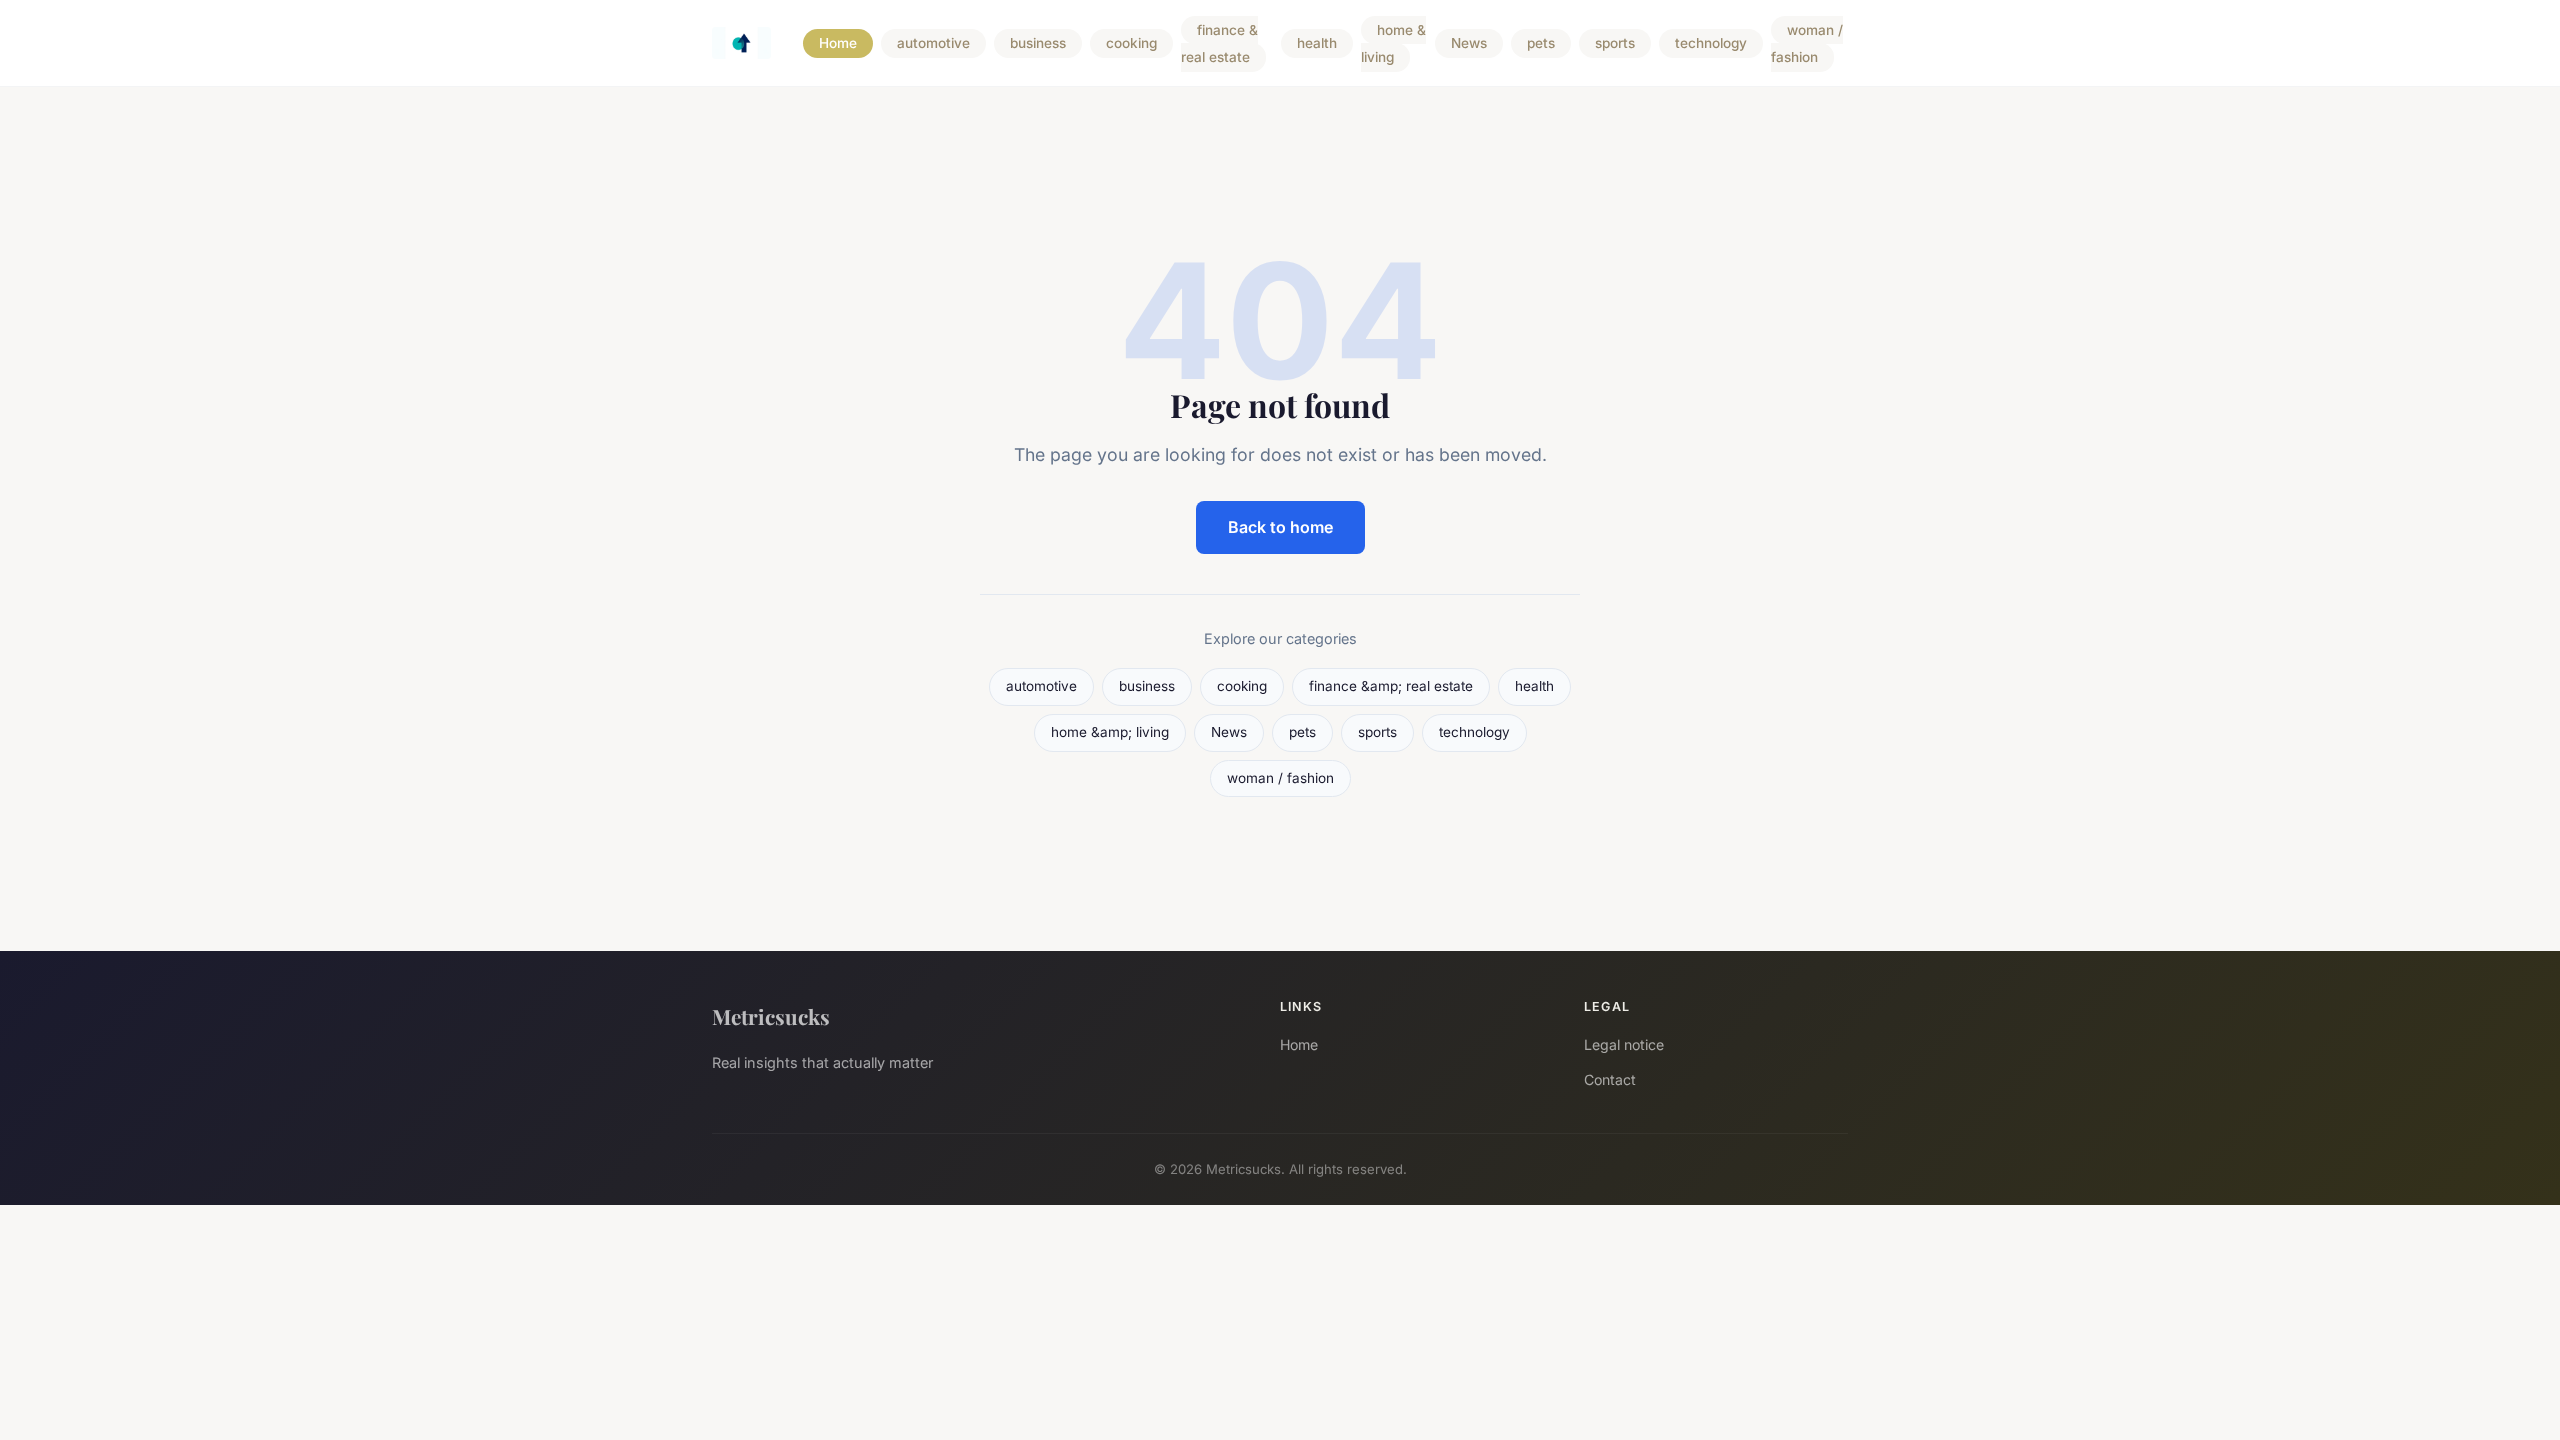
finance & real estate (1219, 43)
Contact (1610, 1079)
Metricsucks (771, 1016)
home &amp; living (1110, 732)
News (1469, 44)
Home (838, 44)
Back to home (1280, 527)
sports (1615, 44)
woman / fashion (1807, 43)
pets (1541, 44)
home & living (1393, 43)
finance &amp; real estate (1391, 686)
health (1317, 44)
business (1038, 44)
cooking (1131, 44)
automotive (933, 44)
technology (1711, 44)
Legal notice (1624, 1044)
